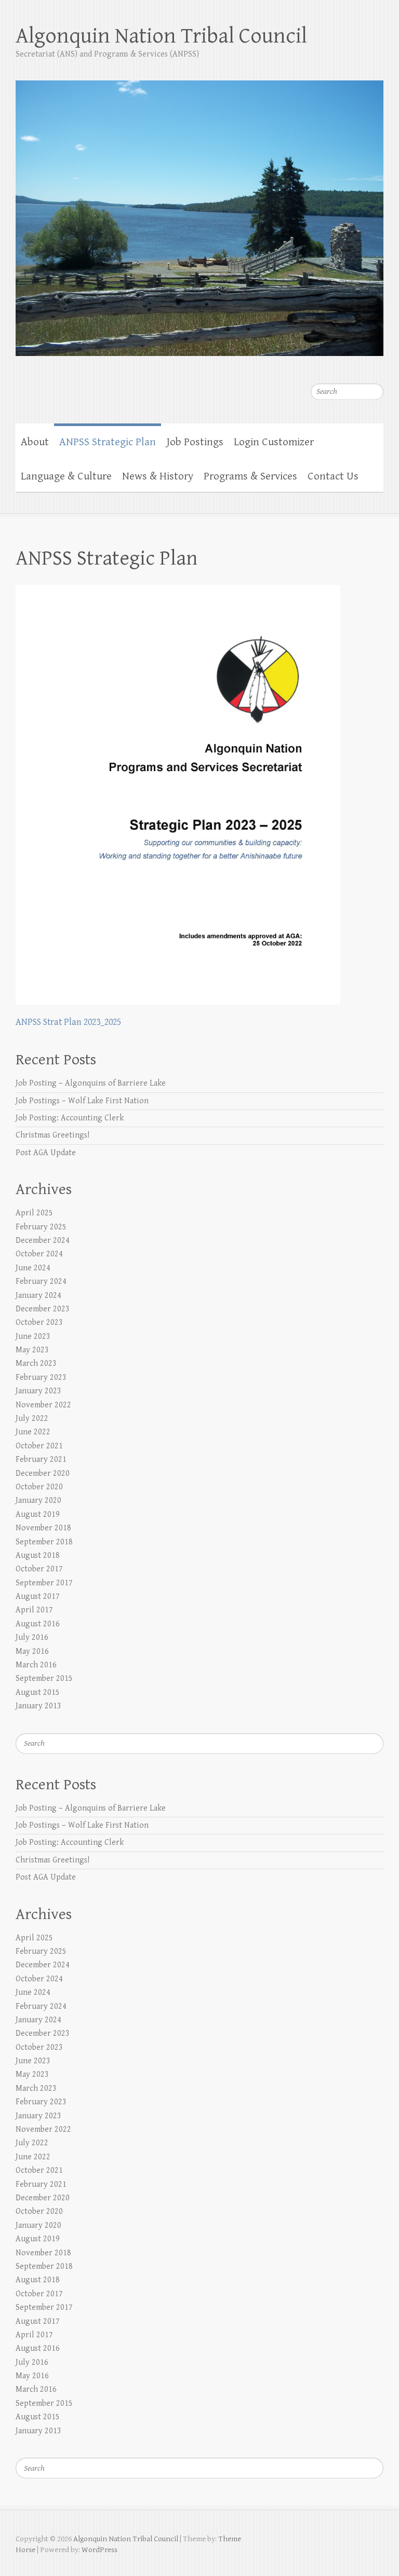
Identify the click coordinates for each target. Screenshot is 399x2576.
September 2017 (44, 1583)
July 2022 (32, 1419)
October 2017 (39, 1569)
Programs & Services (250, 476)
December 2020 (43, 1474)
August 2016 (38, 1624)
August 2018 (38, 1556)
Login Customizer (274, 442)
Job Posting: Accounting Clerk (70, 1118)
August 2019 (38, 1515)
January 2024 (38, 1296)
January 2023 (38, 1391)
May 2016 (32, 1652)
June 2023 (33, 1337)
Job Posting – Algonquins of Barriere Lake (91, 1083)
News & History (158, 476)
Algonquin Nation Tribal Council (161, 36)
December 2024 (43, 1241)
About (35, 442)
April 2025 (34, 1213)
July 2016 (32, 1638)
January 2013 (38, 1706)
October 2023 (39, 1323)
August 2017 (38, 1597)
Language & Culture (66, 476)
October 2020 (39, 1487)
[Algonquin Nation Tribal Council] (199, 211)
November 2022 (43, 1405)
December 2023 (43, 1309)
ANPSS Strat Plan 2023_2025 (68, 1022)
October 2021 (39, 1446)
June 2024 (33, 1268)
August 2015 (38, 1693)
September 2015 (44, 1678)
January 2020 (38, 1501)
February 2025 (41, 1227)
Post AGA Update (46, 1153)
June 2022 (33, 1432)
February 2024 (41, 1282)
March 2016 (36, 1665)
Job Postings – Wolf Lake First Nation (82, 1101)
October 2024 (39, 1254)
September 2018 (44, 1542)
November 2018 (43, 1528)
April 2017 (34, 1610)
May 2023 (32, 1350)
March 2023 (36, 1364)
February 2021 (41, 1460)
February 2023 (41, 1378)
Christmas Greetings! (52, 1135)
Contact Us (333, 476)
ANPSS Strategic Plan (108, 442)
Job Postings (195, 442)
